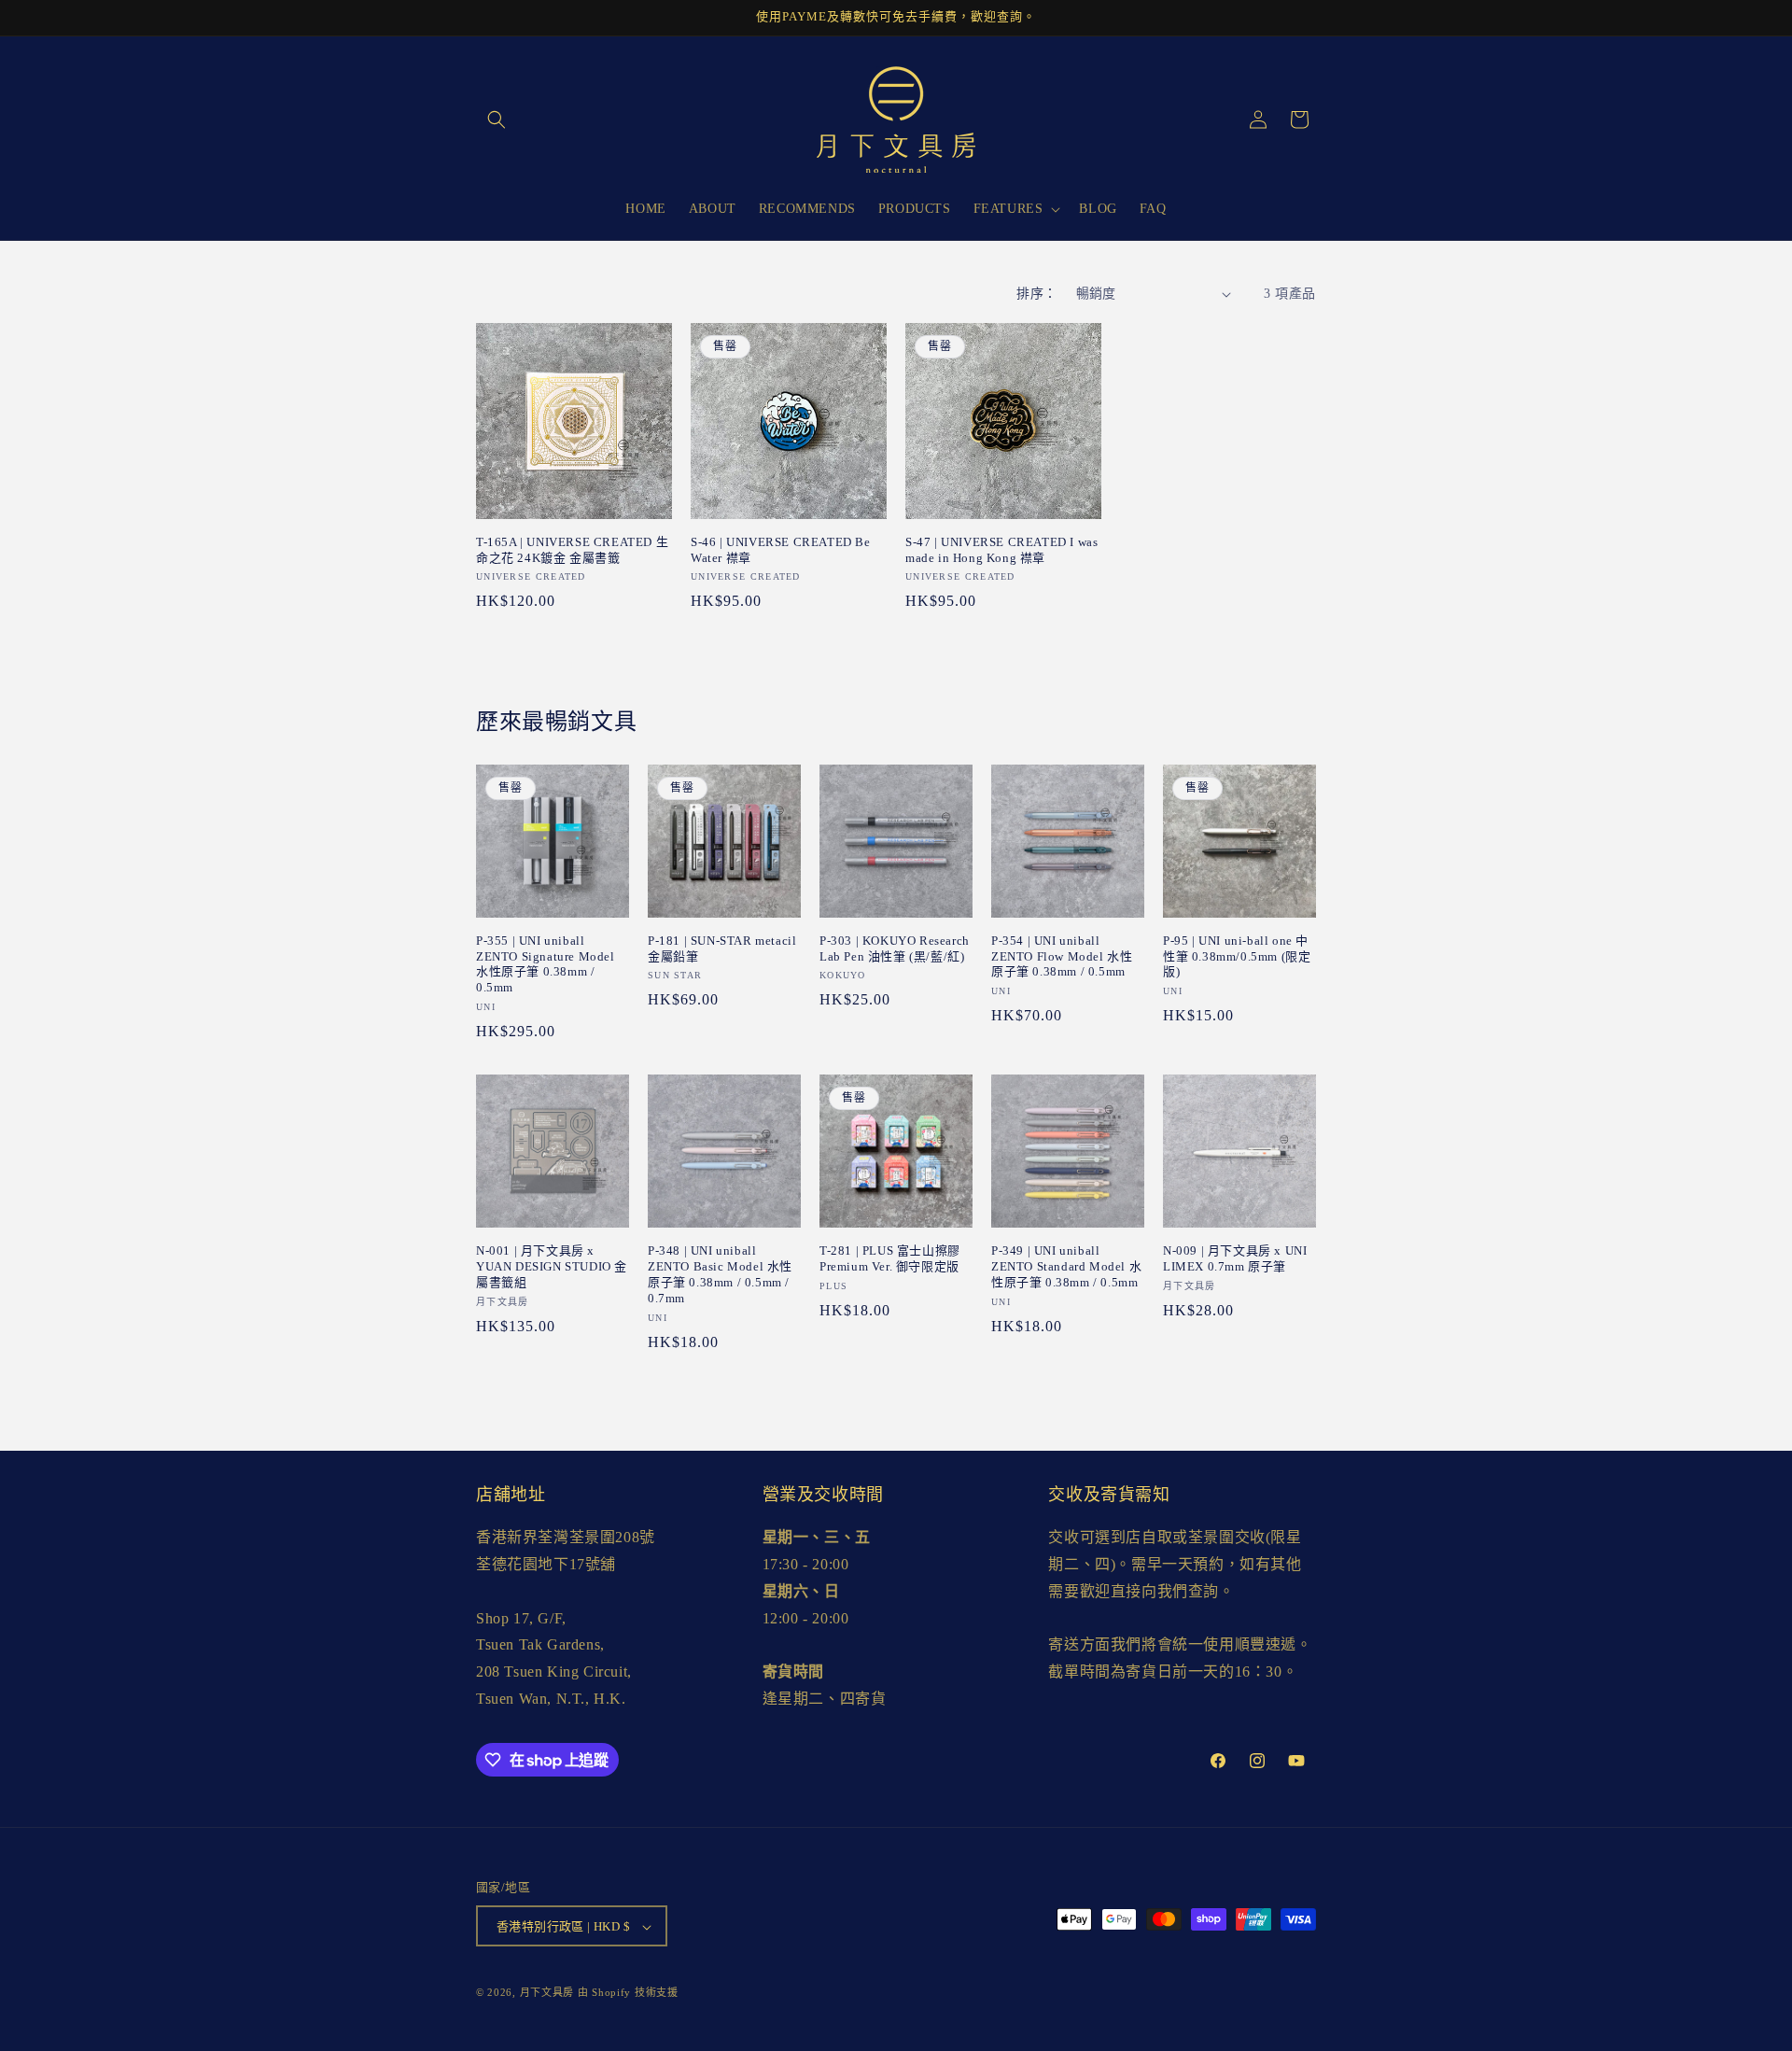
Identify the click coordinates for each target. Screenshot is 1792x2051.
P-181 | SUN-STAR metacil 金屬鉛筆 (722, 948)
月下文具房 (547, 1993)
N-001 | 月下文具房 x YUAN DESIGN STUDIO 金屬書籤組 (552, 1266)
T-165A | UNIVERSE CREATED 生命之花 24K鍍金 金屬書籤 (572, 550)
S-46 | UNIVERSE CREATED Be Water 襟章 (781, 550)
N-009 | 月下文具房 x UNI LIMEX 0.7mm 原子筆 (1235, 1258)
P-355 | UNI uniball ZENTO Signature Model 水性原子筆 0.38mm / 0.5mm (546, 964)
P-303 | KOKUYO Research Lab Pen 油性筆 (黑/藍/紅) (895, 948)
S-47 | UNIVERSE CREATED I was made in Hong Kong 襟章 (1001, 550)
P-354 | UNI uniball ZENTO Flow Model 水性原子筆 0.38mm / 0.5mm (1062, 956)
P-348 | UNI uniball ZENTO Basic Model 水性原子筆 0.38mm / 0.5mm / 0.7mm (720, 1274)
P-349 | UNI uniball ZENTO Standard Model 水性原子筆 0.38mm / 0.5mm (1066, 1266)
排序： (1036, 294)
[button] (497, 119)
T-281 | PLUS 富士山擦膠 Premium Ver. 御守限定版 (890, 1258)
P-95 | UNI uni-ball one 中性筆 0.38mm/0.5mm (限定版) (1237, 956)
